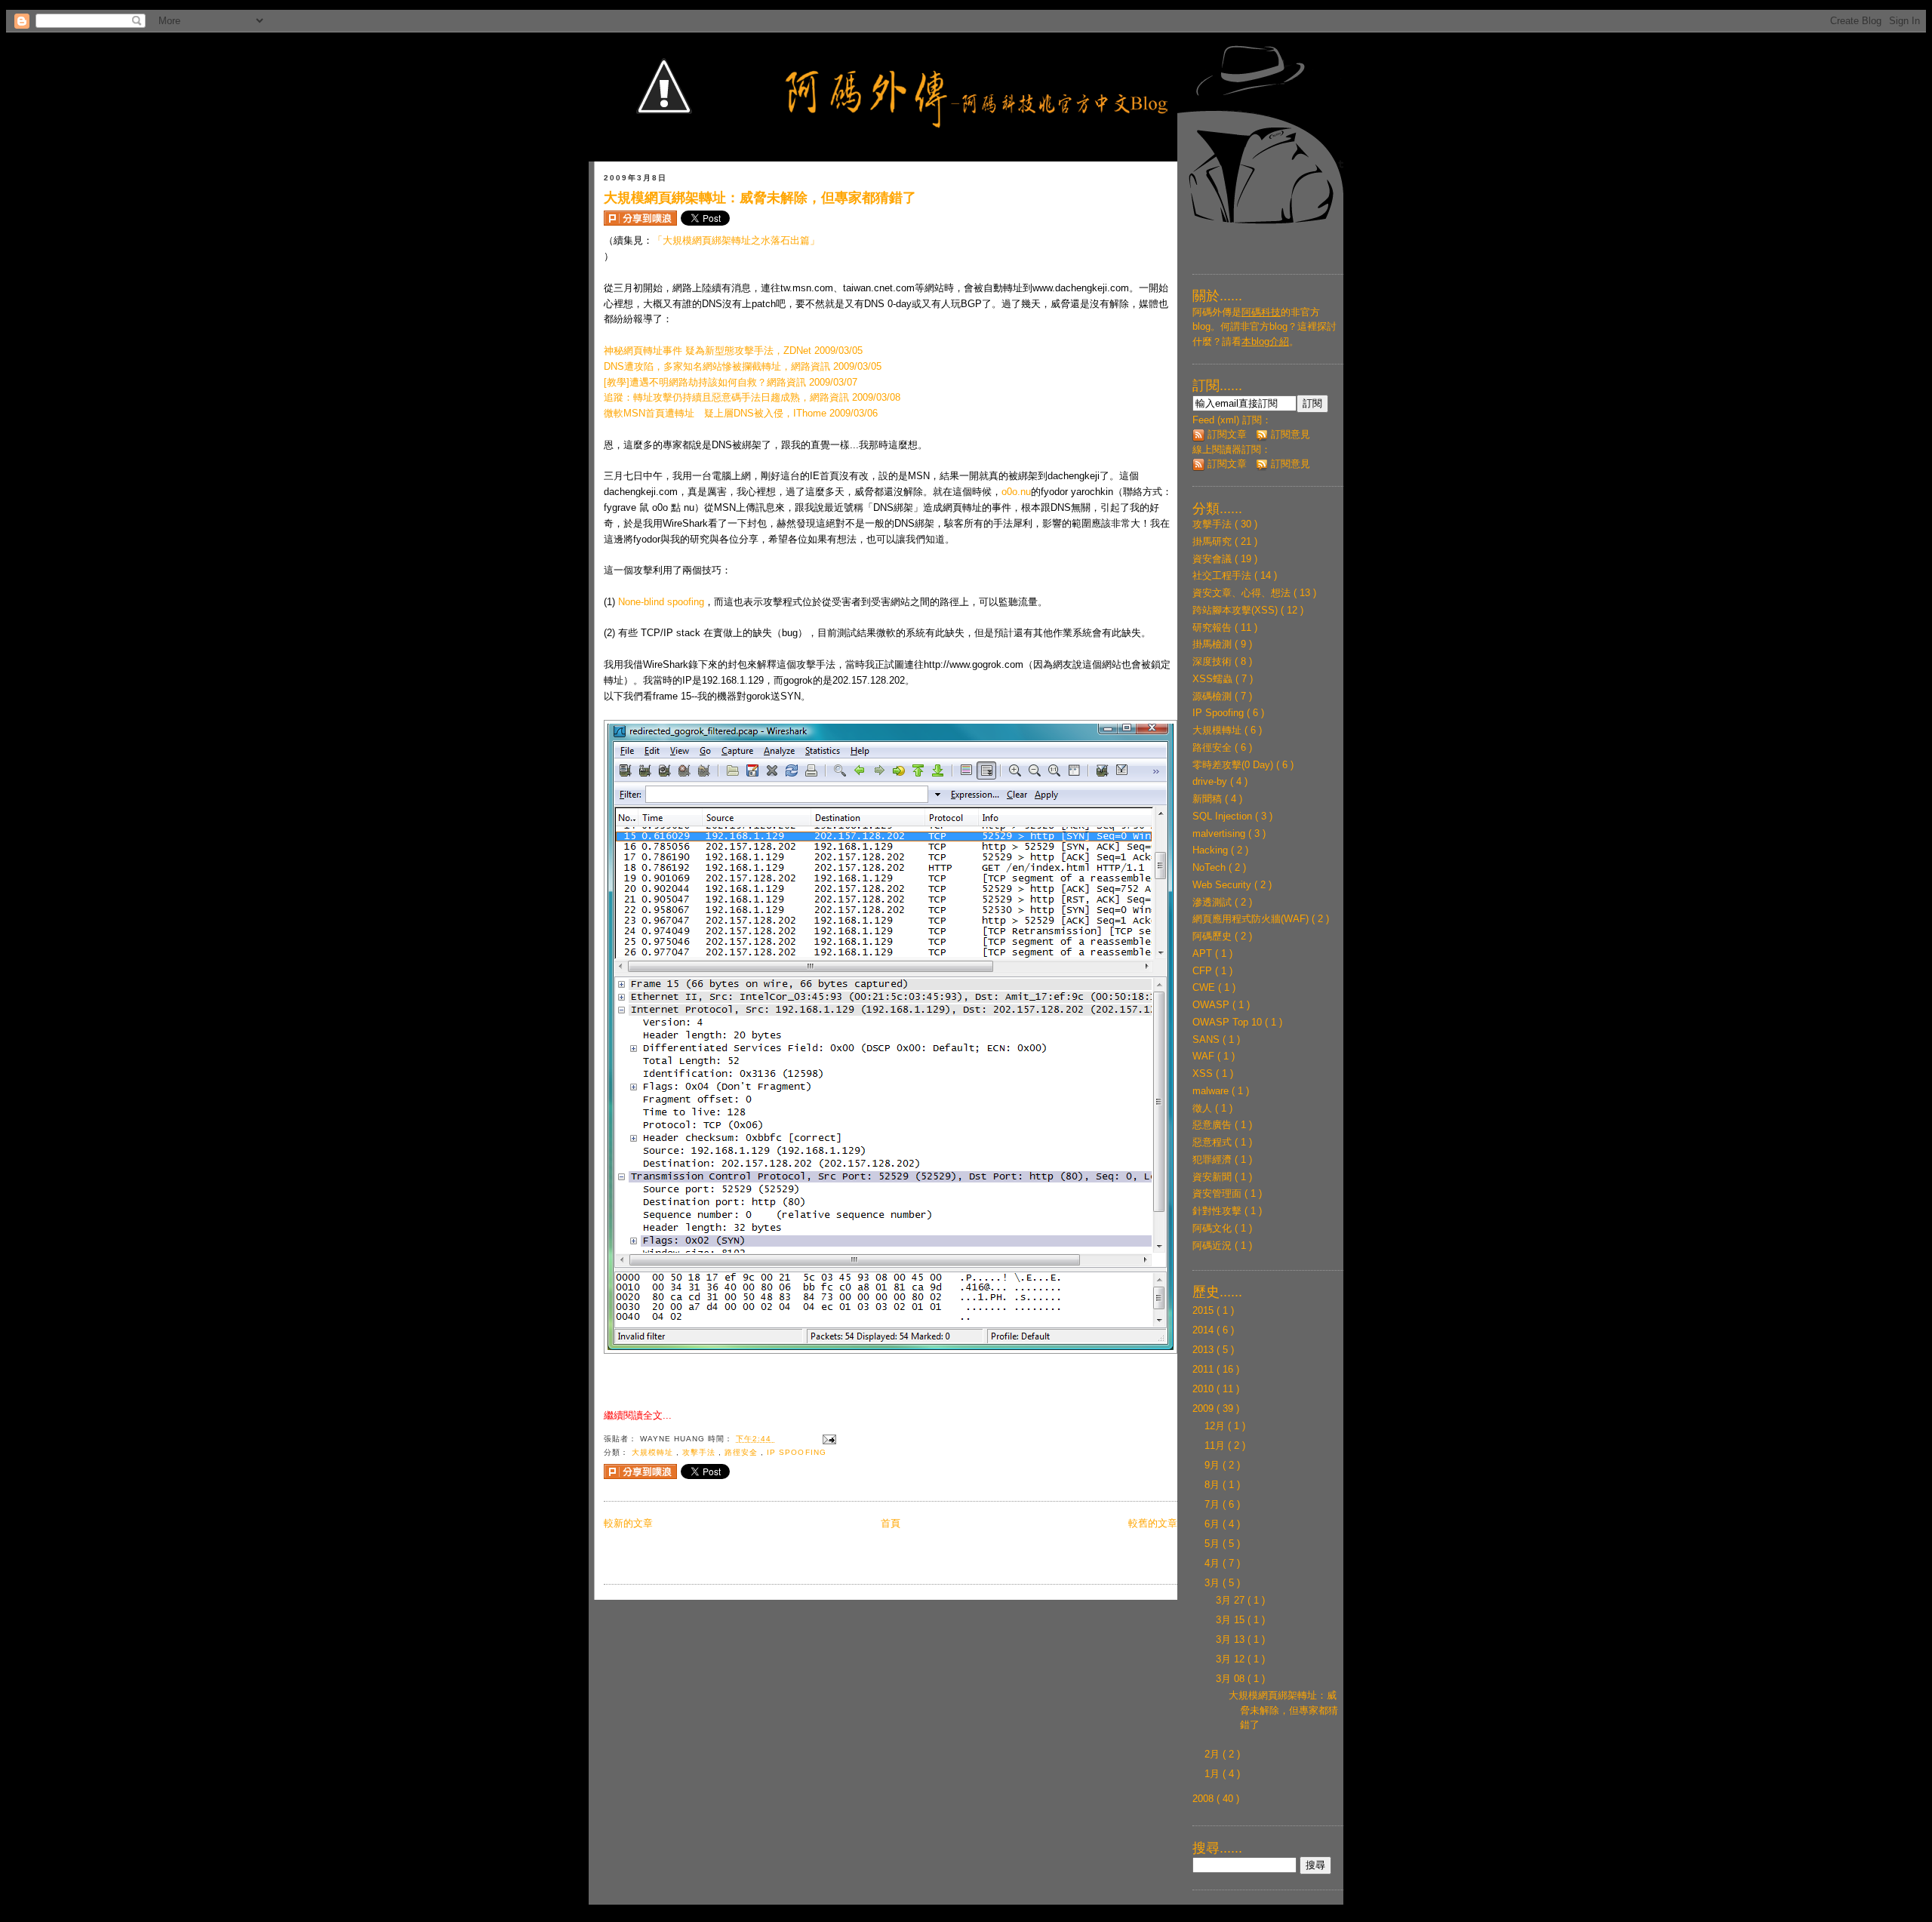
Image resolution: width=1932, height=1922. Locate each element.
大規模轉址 (654, 1452)
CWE (1205, 987)
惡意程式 (1214, 1142)
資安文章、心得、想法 (1243, 593)
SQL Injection (1224, 816)
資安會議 (1214, 559)
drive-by (1211, 781)
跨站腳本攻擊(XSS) (1237, 610)
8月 (1214, 1485)
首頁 (891, 1523)
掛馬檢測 (1214, 644)
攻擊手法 (700, 1452)
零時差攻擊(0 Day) (1234, 765)
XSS (1204, 1073)
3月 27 (1232, 1600)
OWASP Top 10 (1229, 1022)
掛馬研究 (1214, 541)
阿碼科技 (1261, 312)
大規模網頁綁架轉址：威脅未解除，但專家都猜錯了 (760, 198)
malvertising (1220, 833)
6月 (1214, 1524)
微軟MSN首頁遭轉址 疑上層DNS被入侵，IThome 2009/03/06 (741, 413)
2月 (1214, 1754)
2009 (1204, 1408)
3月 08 (1232, 1679)
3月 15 (1232, 1620)
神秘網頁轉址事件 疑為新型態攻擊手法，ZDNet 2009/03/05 (733, 351)
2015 (1204, 1310)
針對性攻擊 (1218, 1211)
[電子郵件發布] (828, 1439)
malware (1212, 1091)
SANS (1207, 1039)
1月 (1214, 1774)
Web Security (1223, 885)
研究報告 (1214, 627)
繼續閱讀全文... (638, 1415)
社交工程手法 (1223, 575)
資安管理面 (1218, 1193)
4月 (1214, 1563)
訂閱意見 (1289, 434)
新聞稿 (1209, 799)
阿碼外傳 (1212, 312)
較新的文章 (628, 1523)
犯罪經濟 (1214, 1159)
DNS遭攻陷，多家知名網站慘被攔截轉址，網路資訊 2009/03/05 (743, 366)
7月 (1214, 1504)
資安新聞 (1214, 1177)
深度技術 (1214, 661)
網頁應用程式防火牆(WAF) (1252, 919)
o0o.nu (1016, 492)
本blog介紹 (1265, 341)
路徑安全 (743, 1452)
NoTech (1211, 867)
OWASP (1212, 1005)
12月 (1216, 1426)
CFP (1204, 971)
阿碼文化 (1214, 1228)
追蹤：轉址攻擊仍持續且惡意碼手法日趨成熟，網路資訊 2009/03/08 (752, 397)
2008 (1204, 1799)
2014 (1204, 1330)
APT (1204, 953)
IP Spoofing (796, 1452)
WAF (1205, 1056)
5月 (1214, 1544)
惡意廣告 (1214, 1125)
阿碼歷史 (1214, 936)
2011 (1204, 1369)
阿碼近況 (1214, 1245)
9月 (1214, 1465)
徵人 (1204, 1108)
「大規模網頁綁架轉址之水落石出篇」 (736, 240)
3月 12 (1232, 1659)
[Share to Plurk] (640, 218)
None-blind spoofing (661, 602)
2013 (1204, 1350)
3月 (1214, 1583)
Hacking (1212, 850)
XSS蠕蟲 (1214, 679)
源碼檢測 (1214, 696)
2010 (1204, 1389)
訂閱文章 (1226, 434)
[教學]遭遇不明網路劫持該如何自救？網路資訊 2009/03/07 (731, 382)
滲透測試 (1214, 902)
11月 (1216, 1445)
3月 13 (1232, 1639)
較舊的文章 (1153, 1523)
